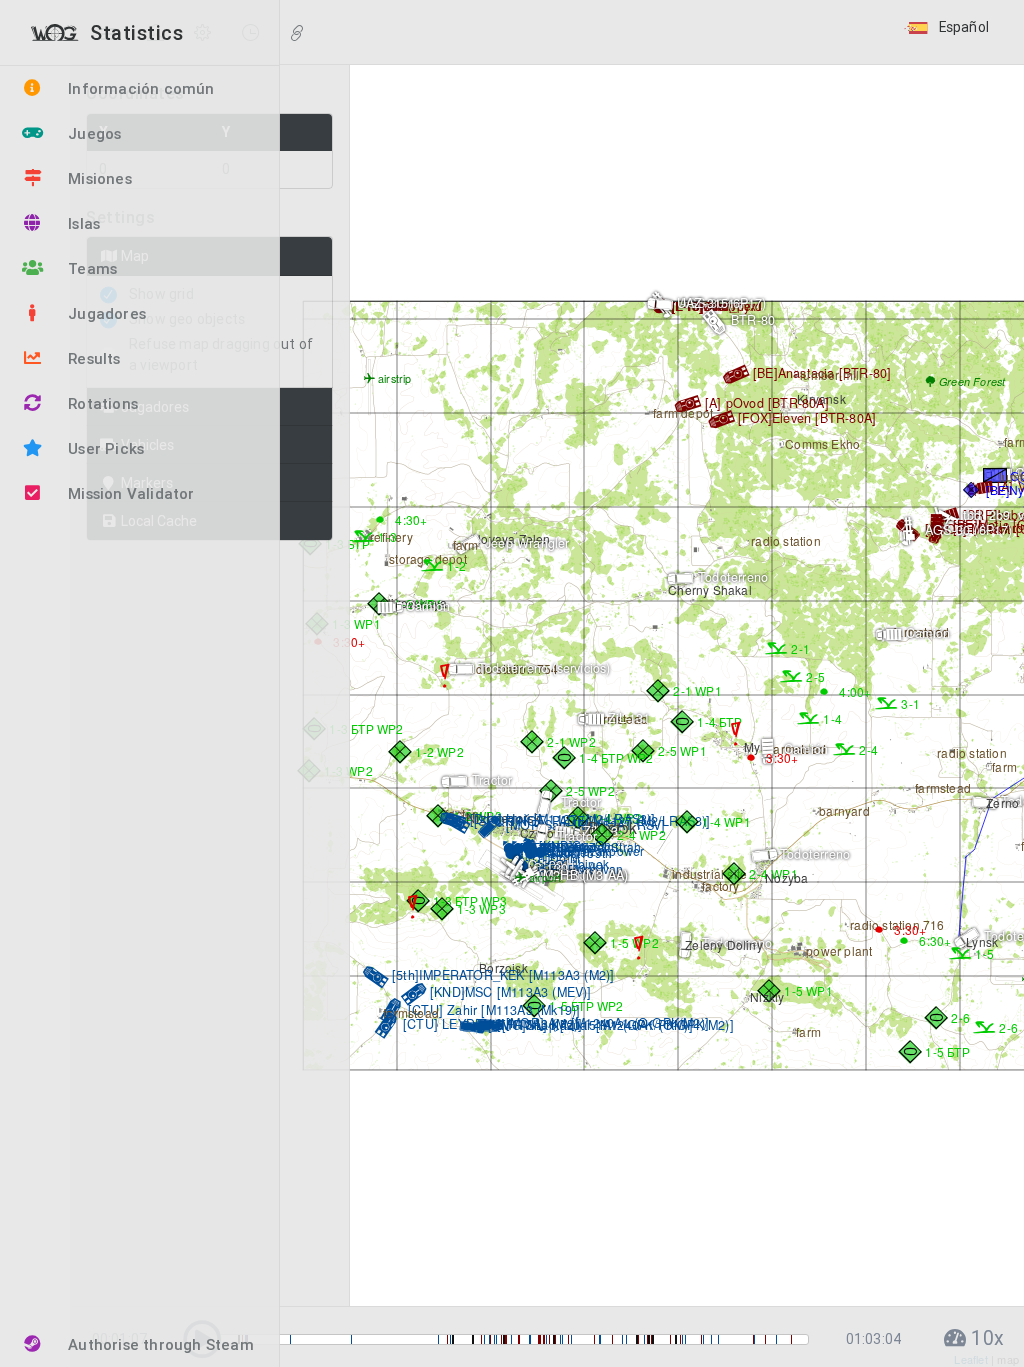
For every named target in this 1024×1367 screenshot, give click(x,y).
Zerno (1001, 802)
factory (719, 885)
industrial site (708, 873)
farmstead (409, 1012)
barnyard (843, 810)
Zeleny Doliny (722, 944)
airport (544, 877)
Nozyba (785, 877)
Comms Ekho (821, 443)
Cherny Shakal (708, 589)
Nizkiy (765, 996)
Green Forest (971, 381)
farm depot (681, 412)
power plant (837, 950)
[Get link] (297, 34)
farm (807, 1031)
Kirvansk (820, 398)
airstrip (393, 378)
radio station (784, 540)
